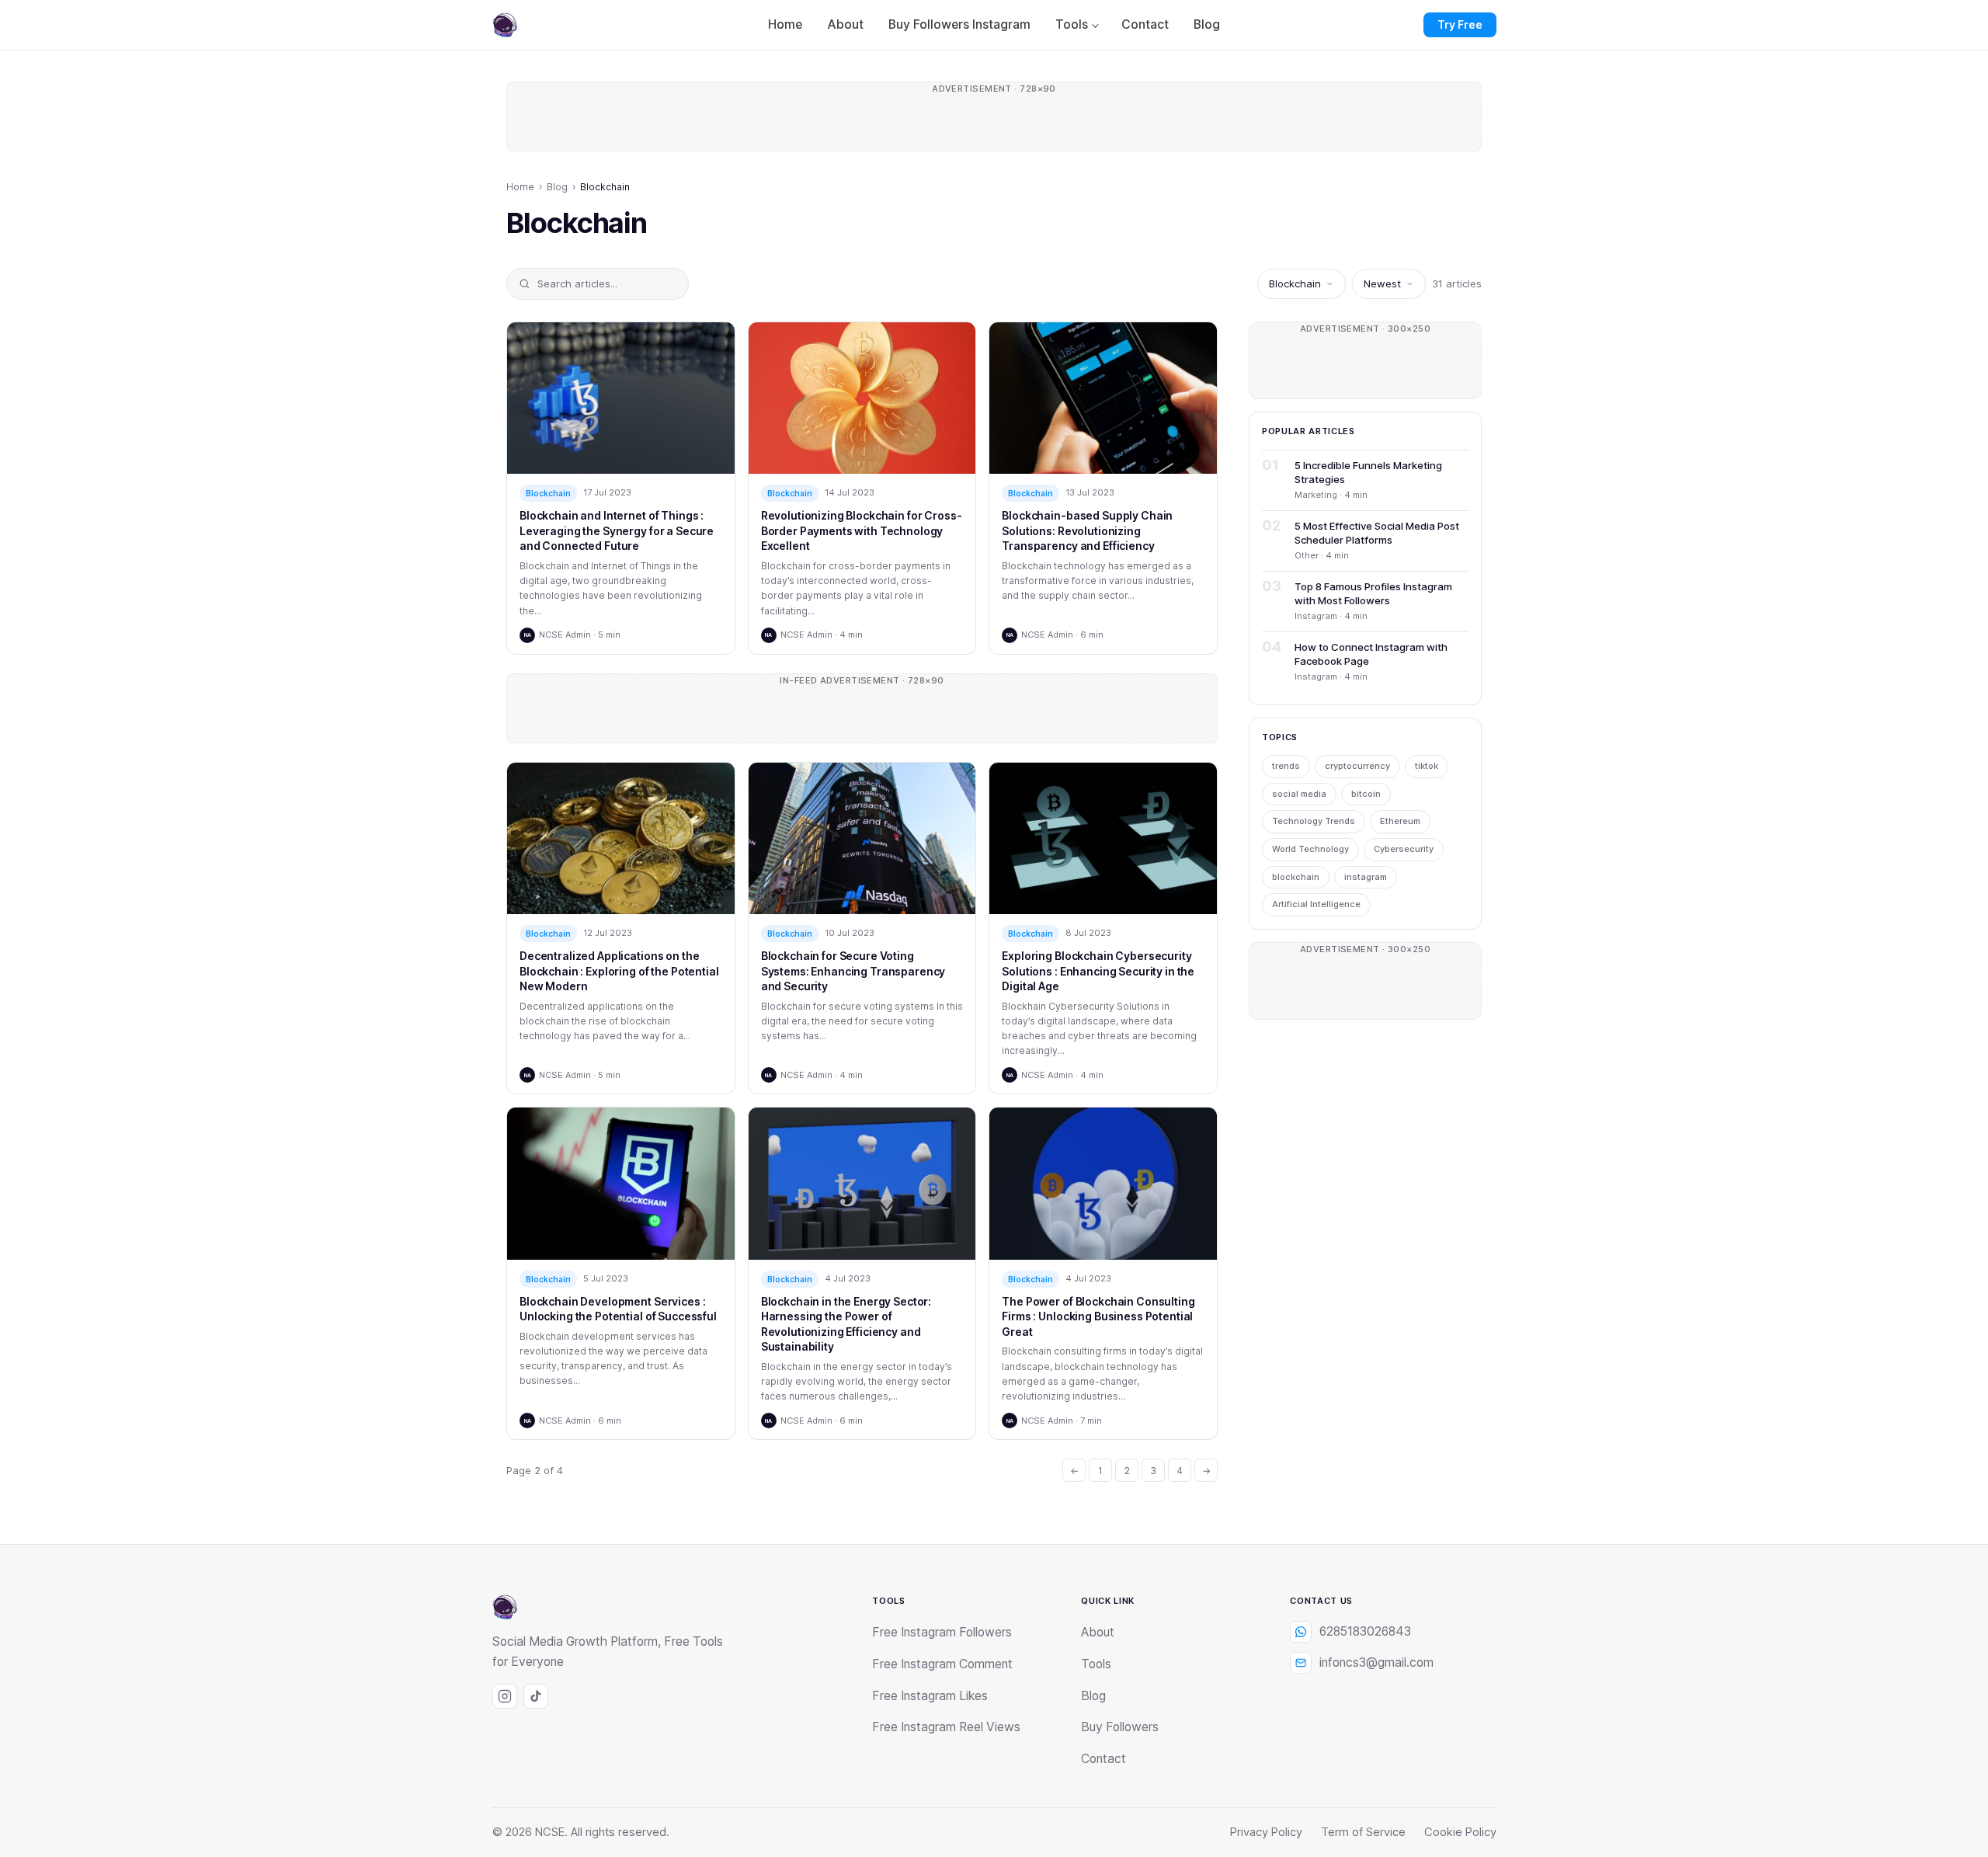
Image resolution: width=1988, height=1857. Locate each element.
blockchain (1296, 877)
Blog (1207, 24)
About (845, 24)
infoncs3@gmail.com (1376, 1662)
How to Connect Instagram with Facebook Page (1371, 654)
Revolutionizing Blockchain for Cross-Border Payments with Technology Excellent (862, 530)
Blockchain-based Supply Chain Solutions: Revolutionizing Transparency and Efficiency (1087, 530)
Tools (1072, 24)
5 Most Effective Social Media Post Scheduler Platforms (1377, 533)
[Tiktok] (536, 1696)
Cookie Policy (1460, 1832)
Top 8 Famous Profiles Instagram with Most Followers (1373, 593)
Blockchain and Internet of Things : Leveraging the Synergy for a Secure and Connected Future (617, 530)
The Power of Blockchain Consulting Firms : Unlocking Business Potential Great (1098, 1316)
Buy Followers (1120, 1727)
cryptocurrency (1357, 766)
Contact (1145, 24)
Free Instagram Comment (942, 1664)
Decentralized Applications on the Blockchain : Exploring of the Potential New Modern (619, 971)
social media (1299, 794)
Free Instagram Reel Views (946, 1727)
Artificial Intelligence (1316, 904)
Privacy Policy (1266, 1832)
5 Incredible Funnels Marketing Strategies (1368, 472)
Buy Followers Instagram (959, 24)
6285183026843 (1365, 1631)
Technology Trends (1314, 821)
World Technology (1310, 849)
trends (1286, 766)
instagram (1366, 877)
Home (785, 24)
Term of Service (1363, 1832)
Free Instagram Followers (942, 1632)
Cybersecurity (1404, 849)
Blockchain (548, 493)
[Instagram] (505, 1696)
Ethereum (1400, 821)
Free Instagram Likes (930, 1696)
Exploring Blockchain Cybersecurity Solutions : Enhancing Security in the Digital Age (1098, 971)
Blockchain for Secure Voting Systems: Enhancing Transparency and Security (853, 971)
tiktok (1427, 766)
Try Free (1460, 24)
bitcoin (1366, 794)
